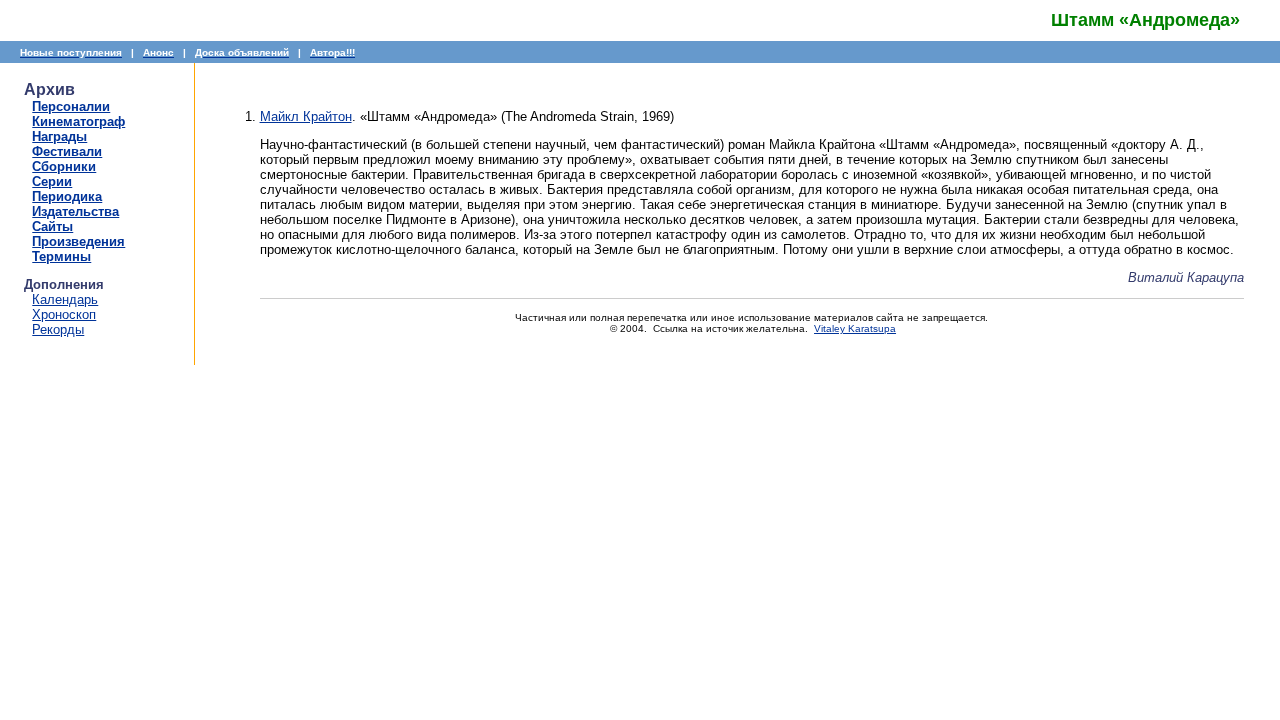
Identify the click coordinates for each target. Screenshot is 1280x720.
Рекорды (58, 329)
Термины (61, 256)
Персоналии (71, 106)
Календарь (65, 299)
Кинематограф (78, 121)
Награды (59, 136)
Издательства (75, 211)
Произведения (78, 241)
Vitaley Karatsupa (855, 328)
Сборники (64, 166)
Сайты (52, 226)
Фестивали (67, 151)
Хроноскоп (64, 314)
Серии (52, 181)
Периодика (67, 196)
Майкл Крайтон (306, 116)
